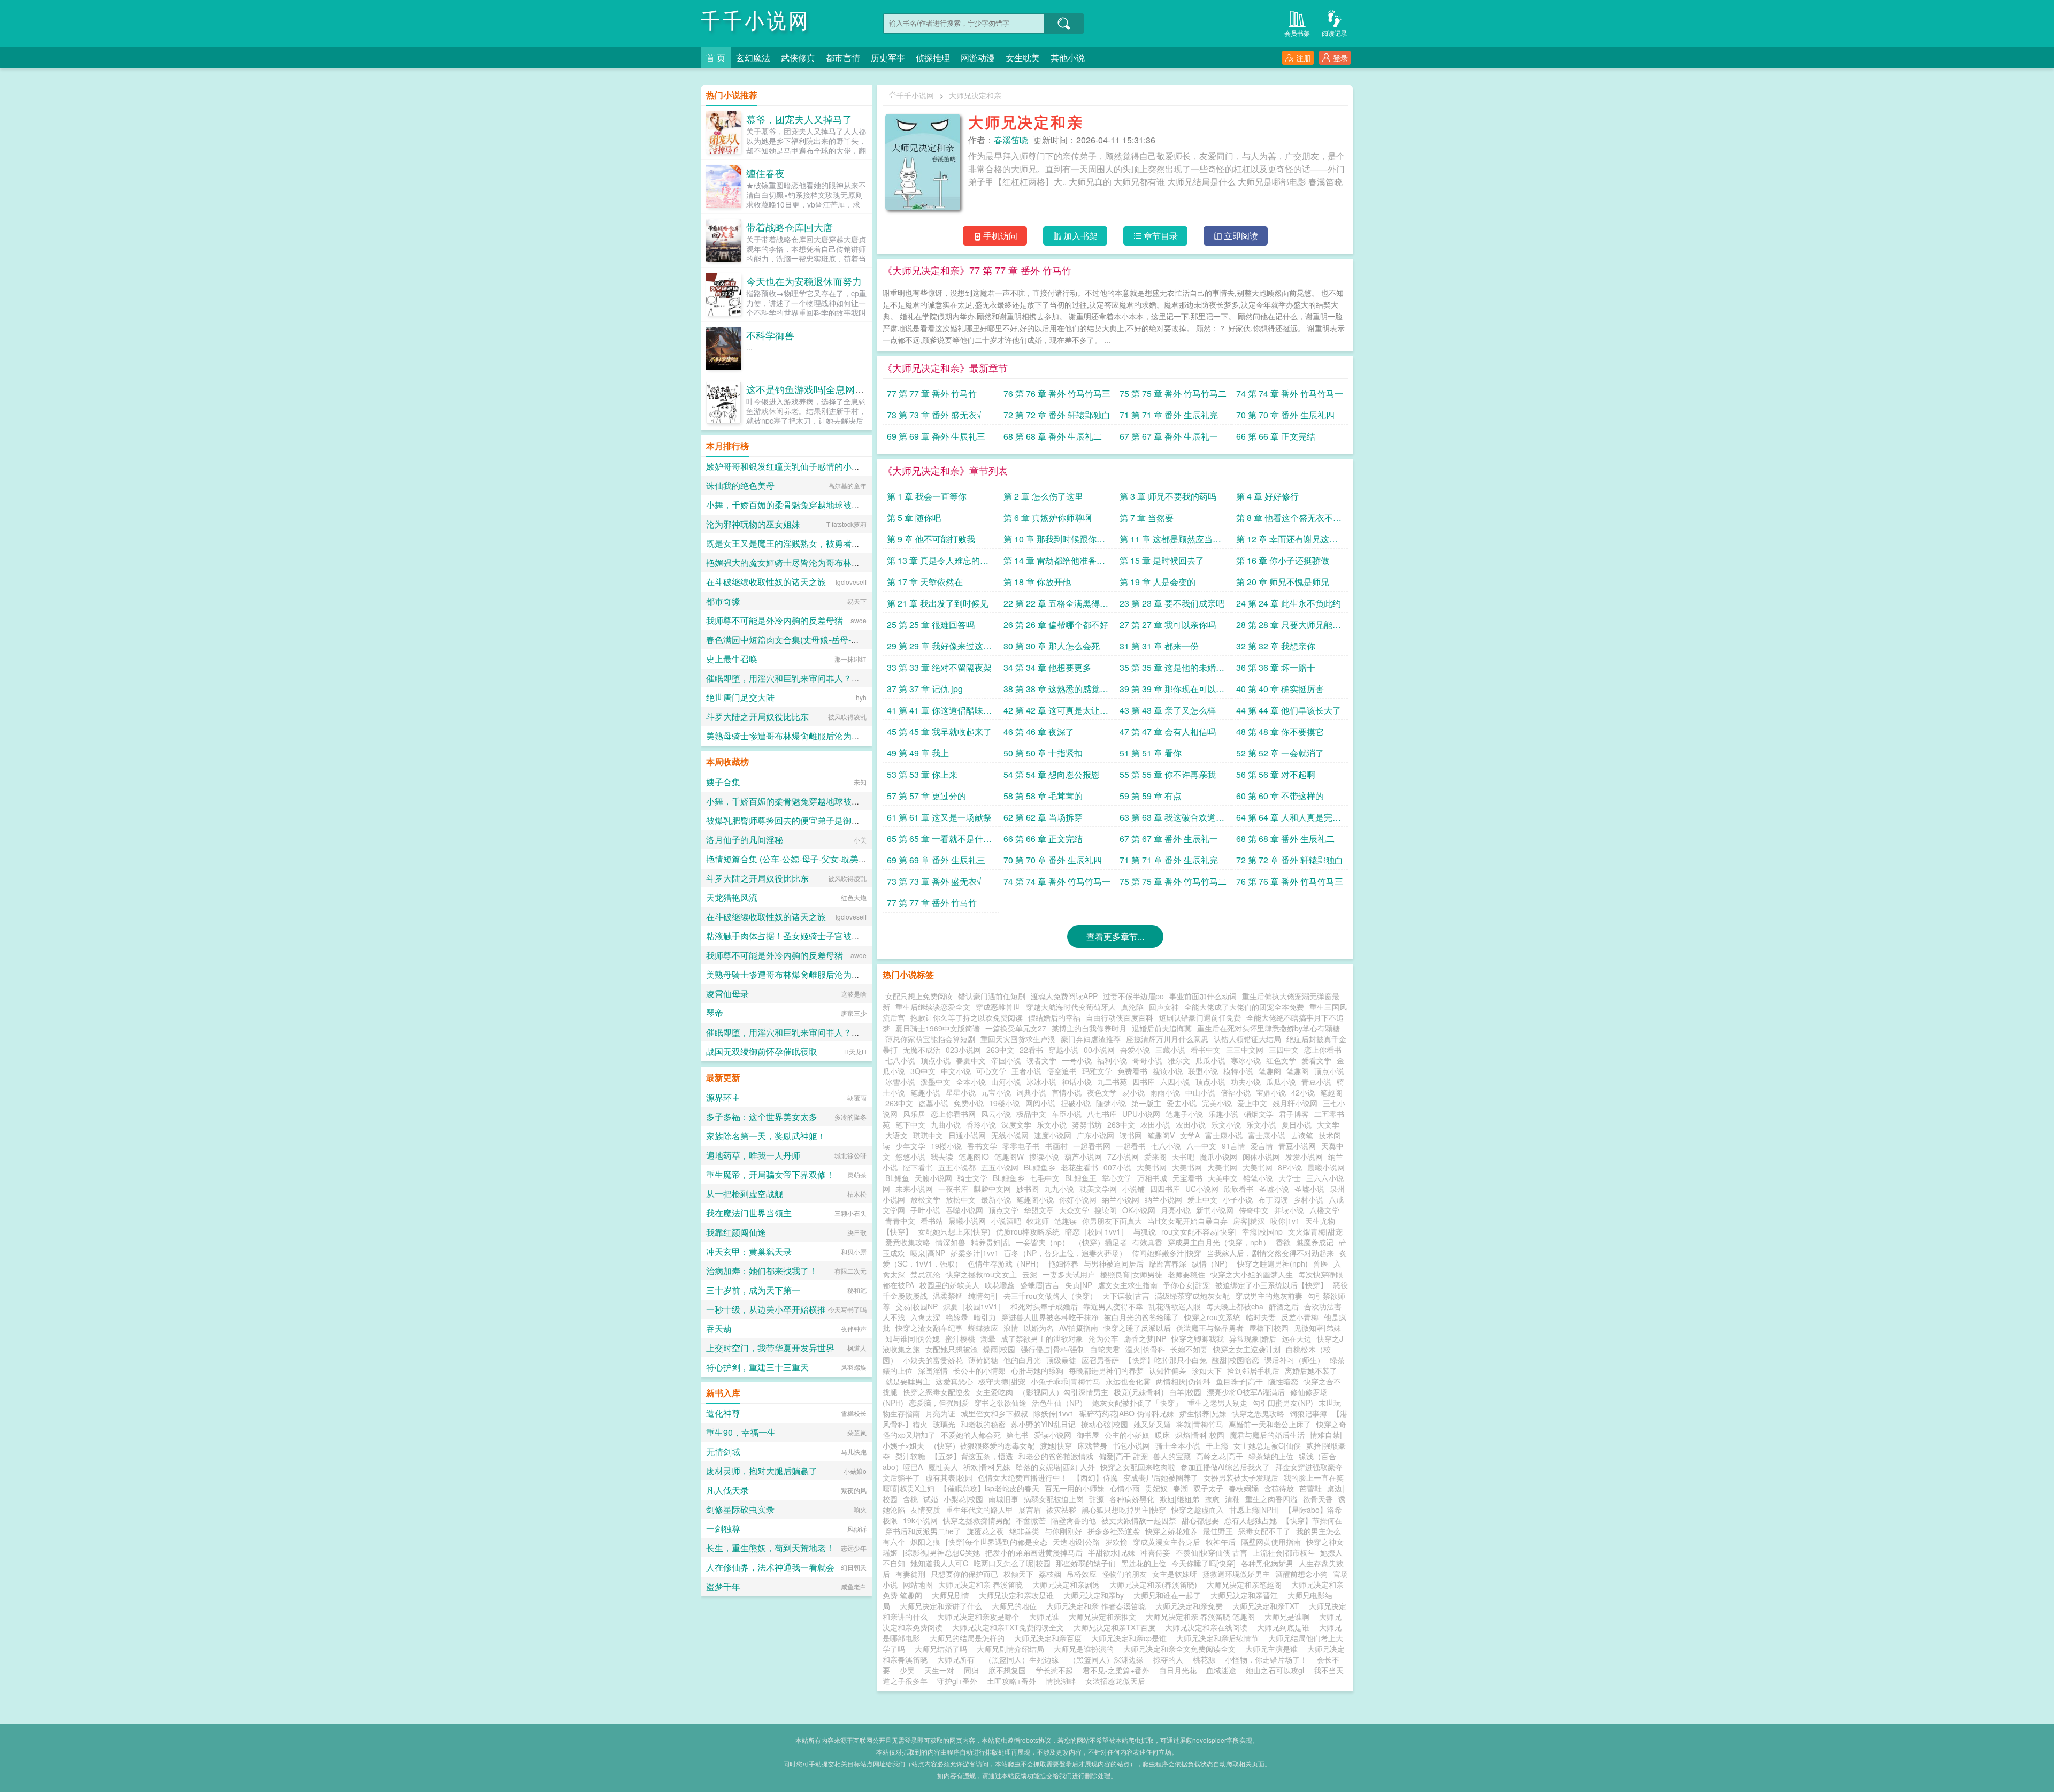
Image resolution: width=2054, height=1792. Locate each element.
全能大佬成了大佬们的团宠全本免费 (1244, 1007)
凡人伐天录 (727, 1490)
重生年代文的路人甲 (979, 1510)
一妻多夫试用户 (1069, 1274)
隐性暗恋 (1283, 1381)
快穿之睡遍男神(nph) (1273, 1263)
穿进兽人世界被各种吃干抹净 (1050, 1317)
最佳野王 (1218, 1531)
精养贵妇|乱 (991, 1242)
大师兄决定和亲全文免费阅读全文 (1182, 1649)
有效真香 (1147, 1242)
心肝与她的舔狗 (1037, 1370)
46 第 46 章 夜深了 (1039, 732)
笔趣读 (1066, 1221)
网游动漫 (978, 58)
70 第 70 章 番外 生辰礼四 (1285, 415)
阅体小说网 (1261, 1157)
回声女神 (1164, 1007)
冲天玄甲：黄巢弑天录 (749, 1251)
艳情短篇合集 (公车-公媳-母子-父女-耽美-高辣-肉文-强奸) (813, 859)
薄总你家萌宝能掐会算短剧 (930, 1039)
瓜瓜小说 (1210, 1060)
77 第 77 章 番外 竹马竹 (932, 393)
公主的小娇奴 (1127, 1435)
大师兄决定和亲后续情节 (1220, 1638)
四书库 (1144, 1082)
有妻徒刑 (910, 1574)
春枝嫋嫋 (1244, 1488)
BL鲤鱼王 (1081, 1178)
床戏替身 (1092, 1445)
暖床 (1162, 1435)
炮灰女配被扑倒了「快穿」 (1137, 1403)
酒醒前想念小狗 (1301, 1574)
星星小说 (961, 1092)
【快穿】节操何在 (1312, 1520)
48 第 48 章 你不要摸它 (1280, 732)
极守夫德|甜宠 (1002, 1381)
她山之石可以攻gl (1275, 1670)
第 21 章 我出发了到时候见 (938, 603)
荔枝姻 (1050, 1574)
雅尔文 (1179, 1060)
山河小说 (1006, 1082)
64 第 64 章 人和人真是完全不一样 (1289, 819)
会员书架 (1297, 33)
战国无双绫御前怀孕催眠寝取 (762, 1051)
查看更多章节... (1115, 936)
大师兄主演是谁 (1274, 1649)
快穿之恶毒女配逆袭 (937, 1392)
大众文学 (1074, 1210)
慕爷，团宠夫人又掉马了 (799, 119)
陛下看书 (918, 1167)
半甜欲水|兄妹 (1112, 1552)
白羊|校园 (1185, 1392)
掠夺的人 (1168, 1659)
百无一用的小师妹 (1075, 1488)
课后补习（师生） (1294, 1360)
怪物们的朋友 (1124, 1574)
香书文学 (982, 1146)
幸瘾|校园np (1262, 1231)
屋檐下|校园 (1269, 1328)
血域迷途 (1221, 1670)
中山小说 (1200, 1092)
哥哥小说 (1147, 1060)
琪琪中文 (928, 1135)
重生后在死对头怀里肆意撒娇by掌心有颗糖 (1269, 1028)
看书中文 (1206, 1050)
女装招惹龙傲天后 (1115, 1681)
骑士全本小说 (1178, 1445)
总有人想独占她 (1251, 1520)
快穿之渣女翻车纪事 (929, 1328)
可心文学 (991, 1071)
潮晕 (988, 1338)
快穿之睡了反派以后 (1137, 1328)
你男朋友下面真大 (1112, 1221)
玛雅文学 (1097, 1071)
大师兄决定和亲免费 (1191, 1606)
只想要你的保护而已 (964, 1574)
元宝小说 (996, 1092)
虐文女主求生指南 (1128, 1285)
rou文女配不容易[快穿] (1199, 1231)
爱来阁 (1155, 1157)
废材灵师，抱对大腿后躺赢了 (762, 1471)
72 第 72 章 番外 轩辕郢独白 (1057, 415)
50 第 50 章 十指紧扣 (1043, 753)
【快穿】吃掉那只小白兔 (1166, 1360)
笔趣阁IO (974, 1157)
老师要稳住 (1186, 1274)
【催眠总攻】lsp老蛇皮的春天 (990, 1488)
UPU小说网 (1141, 1114)
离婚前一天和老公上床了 (1270, 1424)
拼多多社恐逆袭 (1114, 1531)
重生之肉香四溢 (1271, 1499)
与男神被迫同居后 (1114, 1263)
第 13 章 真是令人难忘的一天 (938, 562)
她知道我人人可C (939, 1563)
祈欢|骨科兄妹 (987, 1467)
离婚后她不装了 (1311, 1370)
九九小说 (1059, 1189)
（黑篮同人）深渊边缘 (1106, 1659)
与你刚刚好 (1063, 1531)
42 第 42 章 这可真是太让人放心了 (1056, 712)
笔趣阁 (1270, 1071)
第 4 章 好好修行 (1267, 496)
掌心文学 (1117, 1178)
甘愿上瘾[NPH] (1254, 1510)
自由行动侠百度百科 (1120, 1017)
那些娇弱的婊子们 (1086, 1563)
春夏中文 (971, 1060)
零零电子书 (1021, 1146)
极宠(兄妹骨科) (1139, 1392)
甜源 (1097, 1499)
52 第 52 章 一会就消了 (1280, 753)
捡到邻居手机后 (1253, 1370)
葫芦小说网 (1083, 1157)
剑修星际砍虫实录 (740, 1509)
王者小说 (1026, 1071)
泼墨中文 (936, 1082)
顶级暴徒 (1061, 1360)
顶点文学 (1003, 1210)
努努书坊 (1087, 1124)
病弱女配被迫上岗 (1054, 1499)
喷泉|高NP (928, 1253)
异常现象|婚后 (1253, 1338)
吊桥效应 (1082, 1574)
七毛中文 (1045, 1178)
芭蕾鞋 (1310, 1488)
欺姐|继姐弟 (1179, 1499)
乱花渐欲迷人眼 (1175, 1306)
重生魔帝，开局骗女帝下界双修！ (770, 1174)
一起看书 (1131, 1146)
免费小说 (969, 1103)
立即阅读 (1241, 236)
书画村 (1056, 1146)
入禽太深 (925, 1317)
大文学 (1328, 1124)
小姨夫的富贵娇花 (933, 1360)
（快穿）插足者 (1101, 1242)
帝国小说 (1006, 1060)
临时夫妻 (1261, 1317)
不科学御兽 (770, 335)
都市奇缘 (723, 601)
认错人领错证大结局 (1247, 1039)
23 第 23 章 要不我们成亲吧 (1172, 603)
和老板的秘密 (983, 1424)
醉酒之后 (1284, 1306)
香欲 (1283, 1242)
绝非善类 (1024, 1531)
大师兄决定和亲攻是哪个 (980, 1617)
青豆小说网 (1297, 1146)
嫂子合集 (723, 782)
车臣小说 (1067, 1114)
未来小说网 (914, 1189)
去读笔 (1302, 1135)
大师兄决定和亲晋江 (1246, 1595)
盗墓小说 (933, 1103)
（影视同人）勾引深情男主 (1063, 1392)
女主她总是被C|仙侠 (1267, 1445)
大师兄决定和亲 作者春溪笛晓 (1098, 1606)
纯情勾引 (983, 1296)
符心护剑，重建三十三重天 (757, 1367)
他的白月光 (1022, 1360)
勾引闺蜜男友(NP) (1283, 1403)
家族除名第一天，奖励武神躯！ (766, 1136)
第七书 (1017, 1435)
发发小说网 (1304, 1157)
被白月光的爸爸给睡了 (1141, 1317)
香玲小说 (981, 1124)
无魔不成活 (922, 1050)
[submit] (1064, 24)
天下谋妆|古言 (1126, 1296)
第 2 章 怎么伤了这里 (1043, 496)
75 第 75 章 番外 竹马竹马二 (1173, 393)
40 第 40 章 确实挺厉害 (1280, 689)
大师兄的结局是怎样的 (969, 1638)
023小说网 (963, 1050)
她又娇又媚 (1152, 1424)
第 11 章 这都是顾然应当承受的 (1170, 541)
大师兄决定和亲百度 (1050, 1638)
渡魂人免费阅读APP (1064, 996)
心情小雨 (1125, 1488)
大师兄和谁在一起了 (1169, 1595)
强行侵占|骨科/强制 (1053, 1349)
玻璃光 (944, 1424)
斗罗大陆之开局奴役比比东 (757, 717)
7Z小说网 (1123, 1157)
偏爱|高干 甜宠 (1123, 1456)
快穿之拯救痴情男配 (977, 1520)
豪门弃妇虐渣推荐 (1091, 1039)
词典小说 (1031, 1092)
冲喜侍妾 (1155, 1552)
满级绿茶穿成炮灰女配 (1192, 1296)
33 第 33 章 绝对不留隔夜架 (939, 667)
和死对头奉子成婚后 (1044, 1306)
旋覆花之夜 (985, 1531)
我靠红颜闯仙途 (736, 1232)
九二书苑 (1112, 1082)
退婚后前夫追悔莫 (1162, 1028)
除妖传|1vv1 (1054, 1413)
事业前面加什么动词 (1203, 996)
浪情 (1011, 1328)
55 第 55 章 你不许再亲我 (1168, 774)
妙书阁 (1028, 1189)
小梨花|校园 (963, 1499)
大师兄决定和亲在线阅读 (1208, 1627)
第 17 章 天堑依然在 (925, 582)
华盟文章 (1039, 1210)
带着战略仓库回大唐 (790, 227)
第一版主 (1146, 1103)
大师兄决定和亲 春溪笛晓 (983, 1584)
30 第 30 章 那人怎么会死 (1052, 646)
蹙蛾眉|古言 (1040, 1285)
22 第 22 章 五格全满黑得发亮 (1056, 605)
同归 (971, 1670)
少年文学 (910, 1146)
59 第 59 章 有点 (1151, 796)
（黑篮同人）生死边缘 (1022, 1659)
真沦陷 (1132, 1007)
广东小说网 (1095, 1135)
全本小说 (971, 1082)
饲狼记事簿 (1308, 1413)
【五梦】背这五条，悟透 (972, 1456)
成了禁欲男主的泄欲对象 (1042, 1338)
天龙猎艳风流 (732, 897)
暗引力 (985, 1317)
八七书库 (1102, 1114)
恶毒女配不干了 (1264, 1531)
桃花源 (1204, 1659)
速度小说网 (1053, 1135)
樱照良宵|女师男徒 (1131, 1274)
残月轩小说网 (1295, 1103)
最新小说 (996, 1199)
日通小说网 (967, 1135)
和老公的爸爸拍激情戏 (1056, 1456)
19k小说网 (920, 1520)
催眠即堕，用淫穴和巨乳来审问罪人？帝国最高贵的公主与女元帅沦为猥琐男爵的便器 (869, 678)
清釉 (1232, 1499)
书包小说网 (1131, 1445)
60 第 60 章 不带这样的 (1280, 796)
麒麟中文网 (992, 1189)
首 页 (716, 58)
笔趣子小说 (1184, 1114)
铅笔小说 (1258, 1178)
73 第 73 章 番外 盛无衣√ (934, 415)
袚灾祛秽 (1061, 1510)
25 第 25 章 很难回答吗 (931, 625)
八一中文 (1201, 1146)
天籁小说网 (933, 1178)
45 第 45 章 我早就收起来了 (939, 732)
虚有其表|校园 (949, 1477)
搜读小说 (1168, 1071)
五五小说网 (1000, 1167)
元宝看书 (1187, 1178)
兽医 (1321, 1263)
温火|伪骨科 (1145, 1349)
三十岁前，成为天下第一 (753, 1290)
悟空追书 (1062, 1071)
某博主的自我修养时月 (1089, 1028)
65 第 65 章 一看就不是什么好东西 (939, 840)
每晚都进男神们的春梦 (1106, 1370)
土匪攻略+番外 (1011, 1681)
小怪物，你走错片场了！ (1266, 1659)
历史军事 (888, 58)
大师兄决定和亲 (975, 95)
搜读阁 (1106, 1210)
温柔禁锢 (948, 1296)
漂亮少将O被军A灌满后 (1246, 1392)
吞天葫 (719, 1328)
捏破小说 (1076, 1103)
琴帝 (715, 1013)
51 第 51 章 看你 (1151, 753)
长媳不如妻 (1189, 1349)
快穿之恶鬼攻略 (1258, 1413)
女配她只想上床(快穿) (954, 1231)
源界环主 (723, 1097)
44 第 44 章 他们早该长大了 (1289, 710)
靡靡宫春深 (1168, 1263)
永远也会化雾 (1128, 1381)
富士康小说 (1224, 1135)
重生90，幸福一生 (741, 1432)
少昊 (907, 1670)
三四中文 (1284, 1050)
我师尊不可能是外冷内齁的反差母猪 (775, 620)
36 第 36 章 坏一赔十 (1276, 667)
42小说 (1303, 1092)
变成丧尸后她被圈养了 (1161, 1477)
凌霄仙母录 (727, 994)
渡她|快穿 (1056, 1445)
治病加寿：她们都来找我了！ (762, 1271)
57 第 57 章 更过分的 (926, 796)
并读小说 (1289, 1210)
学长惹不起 (1054, 1670)
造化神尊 (723, 1413)
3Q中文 (923, 1071)
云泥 (1030, 1274)
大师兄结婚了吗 (943, 1649)
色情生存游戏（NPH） (1005, 1263)
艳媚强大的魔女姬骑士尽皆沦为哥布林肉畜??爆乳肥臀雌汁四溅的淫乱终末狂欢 (856, 562)
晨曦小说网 (1326, 1167)
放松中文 (961, 1199)
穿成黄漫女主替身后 (1167, 1542)
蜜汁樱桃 (960, 1338)
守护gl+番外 (957, 1681)
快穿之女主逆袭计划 (1247, 1349)
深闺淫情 (933, 1370)
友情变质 (925, 1510)
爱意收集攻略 (908, 1242)
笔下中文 (910, 1124)
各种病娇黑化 (1132, 1499)
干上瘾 (1217, 1445)
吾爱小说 (1135, 1050)
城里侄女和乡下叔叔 (994, 1413)
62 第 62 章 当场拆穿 (1043, 817)
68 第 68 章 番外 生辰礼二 (1053, 436)
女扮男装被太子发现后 (1241, 1477)
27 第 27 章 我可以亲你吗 (1168, 625)
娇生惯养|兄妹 (1203, 1413)
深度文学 (1016, 1124)
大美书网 (1152, 1167)
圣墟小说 (1274, 1189)
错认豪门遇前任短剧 (992, 996)
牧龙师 (1038, 1221)
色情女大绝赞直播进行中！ (1023, 1477)
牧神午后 (1221, 1542)
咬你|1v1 (1285, 1221)
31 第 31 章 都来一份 (1159, 646)
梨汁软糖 (910, 1456)
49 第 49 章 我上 (918, 753)
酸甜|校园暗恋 (1236, 1360)
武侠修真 (798, 58)
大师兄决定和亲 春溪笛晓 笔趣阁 (1202, 1617)
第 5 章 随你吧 (914, 518)
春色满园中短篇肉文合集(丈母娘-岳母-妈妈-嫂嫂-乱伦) (808, 640)
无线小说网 (1010, 1135)
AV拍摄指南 (1079, 1328)
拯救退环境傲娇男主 (1236, 1574)
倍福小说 (1236, 1092)
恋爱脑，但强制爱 (939, 1403)
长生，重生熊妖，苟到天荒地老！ (770, 1548)
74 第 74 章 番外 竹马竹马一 (1290, 393)
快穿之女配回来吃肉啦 (1138, 1467)
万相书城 (1152, 1178)
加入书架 (1080, 236)
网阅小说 (1040, 1103)
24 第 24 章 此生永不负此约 (1289, 603)
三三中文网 (1245, 1050)
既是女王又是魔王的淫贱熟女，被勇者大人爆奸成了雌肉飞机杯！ (830, 543)
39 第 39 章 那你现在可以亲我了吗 (1172, 691)
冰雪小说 (900, 1082)
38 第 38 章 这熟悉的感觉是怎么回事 (1056, 691)
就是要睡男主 (908, 1381)
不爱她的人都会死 (971, 1435)
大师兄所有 (958, 1659)
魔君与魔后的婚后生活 (1267, 1435)
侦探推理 (933, 58)
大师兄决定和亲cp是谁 (1131, 1638)
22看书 (1031, 1050)
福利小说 (1112, 1060)
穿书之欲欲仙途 (1000, 1403)
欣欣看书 (1239, 1189)
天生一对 (939, 1670)
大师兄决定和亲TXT (1268, 1606)
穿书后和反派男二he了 (923, 1531)
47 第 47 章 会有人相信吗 (1168, 732)
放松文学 (925, 1199)
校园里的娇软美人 (949, 1285)
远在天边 (1297, 1338)
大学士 (1290, 1178)
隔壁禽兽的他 (1074, 1520)
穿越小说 (1063, 1050)
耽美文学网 (1098, 1189)
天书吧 (1183, 1157)
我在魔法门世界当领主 (749, 1213)
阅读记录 (1335, 33)
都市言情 (843, 58)
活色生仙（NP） (1059, 1403)
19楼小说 (1005, 1103)
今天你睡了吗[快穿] (1204, 1563)
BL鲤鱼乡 (1040, 1167)
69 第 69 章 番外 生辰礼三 (936, 436)
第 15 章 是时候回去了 (1162, 560)
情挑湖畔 (1061, 1681)
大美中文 (1223, 1178)
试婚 (931, 1499)
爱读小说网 (1053, 1435)
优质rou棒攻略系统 (1028, 1231)
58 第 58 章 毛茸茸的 (1043, 796)
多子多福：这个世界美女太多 (762, 1117)
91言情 (1233, 1146)
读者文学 (1041, 1060)
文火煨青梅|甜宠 (1315, 1231)
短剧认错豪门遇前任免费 (1200, 1017)
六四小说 (1175, 1082)
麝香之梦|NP (1145, 1338)
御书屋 (1088, 1435)
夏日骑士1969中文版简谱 (938, 1028)
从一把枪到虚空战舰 (745, 1194)
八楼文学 (1324, 1210)
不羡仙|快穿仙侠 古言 (1212, 1552)
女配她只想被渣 (952, 1349)
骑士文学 (972, 1178)
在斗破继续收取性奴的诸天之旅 (766, 582)
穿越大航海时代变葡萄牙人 (1071, 1007)
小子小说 (1238, 1199)
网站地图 (918, 1584)
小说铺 (1133, 1189)
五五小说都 (957, 1167)
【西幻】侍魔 (1095, 1477)
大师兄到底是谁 (1285, 1627)
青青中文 (900, 1221)
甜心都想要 (1200, 1520)
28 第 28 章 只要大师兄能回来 (1289, 626)
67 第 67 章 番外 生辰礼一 (1169, 436)
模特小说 (1238, 1071)
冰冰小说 (1041, 1082)
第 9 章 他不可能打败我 (931, 539)
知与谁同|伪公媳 (913, 1338)
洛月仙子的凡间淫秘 (745, 840)
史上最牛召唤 (732, 659)
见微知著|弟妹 (1317, 1328)
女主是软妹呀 (1175, 1574)
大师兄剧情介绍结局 (1013, 1649)
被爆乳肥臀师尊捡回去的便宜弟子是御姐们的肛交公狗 (809, 820)
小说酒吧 (1006, 1221)
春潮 (1181, 1488)
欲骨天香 (1318, 1499)
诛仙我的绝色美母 (740, 485)
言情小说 (1067, 1092)
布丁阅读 (1273, 1199)
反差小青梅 (1300, 1317)
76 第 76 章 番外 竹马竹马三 (1057, 393)
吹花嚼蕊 (1000, 1285)
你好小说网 (1078, 1199)
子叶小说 (925, 1210)
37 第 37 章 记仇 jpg (925, 689)
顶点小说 (936, 1060)
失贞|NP (1079, 1285)
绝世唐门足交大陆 (740, 697)
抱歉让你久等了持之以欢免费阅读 (967, 1017)
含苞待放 (1279, 1488)
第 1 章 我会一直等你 (927, 496)
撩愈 (1212, 1499)
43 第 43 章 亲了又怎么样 (1168, 710)
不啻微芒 (1031, 1520)
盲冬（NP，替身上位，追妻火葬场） (1065, 1253)
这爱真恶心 (954, 1381)
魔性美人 (943, 1467)
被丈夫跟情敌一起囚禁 (1139, 1520)
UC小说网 (1202, 1189)
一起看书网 (1092, 1146)
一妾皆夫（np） (1043, 1242)
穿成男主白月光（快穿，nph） (1219, 1242)
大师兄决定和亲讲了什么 (943, 1606)
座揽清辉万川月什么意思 (1167, 1039)
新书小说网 (1215, 1210)
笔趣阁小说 (1035, 1199)
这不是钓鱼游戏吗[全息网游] (807, 389)
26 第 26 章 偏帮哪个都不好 (1056, 625)
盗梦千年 (723, 1586)
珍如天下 (1207, 1370)
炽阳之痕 (925, 1542)
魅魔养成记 (1315, 1242)
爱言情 (1262, 1146)
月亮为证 (940, 1413)
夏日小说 (1297, 1124)
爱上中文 (1252, 1103)
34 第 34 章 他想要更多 (1047, 667)
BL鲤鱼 (897, 1178)
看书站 (932, 1221)
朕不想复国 (1007, 1670)
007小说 (1117, 1167)
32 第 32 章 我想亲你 (1276, 646)
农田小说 (1155, 1124)
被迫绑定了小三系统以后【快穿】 (1271, 1285)
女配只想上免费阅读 (919, 996)
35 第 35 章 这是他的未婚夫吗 (1172, 669)
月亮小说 (1176, 1210)
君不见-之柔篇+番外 (1116, 1670)
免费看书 (1132, 1071)
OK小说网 (1139, 1210)
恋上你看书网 (953, 1114)
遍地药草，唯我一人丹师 (753, 1155)
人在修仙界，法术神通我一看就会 (770, 1567)
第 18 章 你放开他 (1037, 582)
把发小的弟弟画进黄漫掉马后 (1034, 1552)
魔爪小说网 (1218, 1157)
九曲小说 (946, 1124)
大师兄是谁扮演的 (1086, 1649)
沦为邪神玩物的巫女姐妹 (753, 524)
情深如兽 (951, 1242)
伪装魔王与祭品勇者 (1210, 1328)
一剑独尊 (723, 1529)
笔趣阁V (1161, 1135)
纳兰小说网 (1121, 1199)
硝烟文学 (1259, 1114)
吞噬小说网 (964, 1210)
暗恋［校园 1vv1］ (1097, 1231)
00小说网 (1099, 1050)
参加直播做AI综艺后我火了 (1225, 1467)
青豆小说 (1316, 1082)
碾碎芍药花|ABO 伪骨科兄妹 (1127, 1413)
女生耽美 (1023, 58)
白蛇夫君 (1105, 1349)
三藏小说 (1170, 1050)
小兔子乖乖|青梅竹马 (1066, 1381)
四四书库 (1165, 1189)
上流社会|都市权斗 (1284, 1552)
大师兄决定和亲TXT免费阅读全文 (1010, 1627)
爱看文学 (1316, 1060)
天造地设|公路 (1076, 1542)
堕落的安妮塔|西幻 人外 (1055, 1467)
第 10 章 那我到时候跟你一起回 (1054, 541)
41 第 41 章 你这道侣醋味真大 (939, 712)
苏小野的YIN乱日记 (1043, 1424)
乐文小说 (1052, 1124)
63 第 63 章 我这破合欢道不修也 (1172, 819)
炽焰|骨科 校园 (1200, 1435)
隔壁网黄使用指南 (1271, 1542)
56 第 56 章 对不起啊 (1276, 774)
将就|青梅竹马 (1200, 1424)
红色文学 (1281, 1060)
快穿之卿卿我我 (1198, 1338)
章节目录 (1161, 236)
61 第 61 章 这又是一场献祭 (939, 817)
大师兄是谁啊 (1289, 1617)
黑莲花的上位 (1144, 1563)
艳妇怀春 (1063, 1263)
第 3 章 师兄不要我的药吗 (1168, 496)
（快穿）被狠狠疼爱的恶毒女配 (982, 1445)
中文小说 (956, 1071)
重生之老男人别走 (1217, 1403)
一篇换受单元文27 (1016, 1028)
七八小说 (900, 1060)
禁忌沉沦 (925, 1274)
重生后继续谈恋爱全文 (933, 1007)
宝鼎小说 (1271, 1092)
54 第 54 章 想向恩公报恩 (1052, 774)
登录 (1340, 58)
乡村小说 (1308, 1199)
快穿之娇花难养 (1171, 1531)
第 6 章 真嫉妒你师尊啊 (1048, 518)
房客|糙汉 (1249, 1221)
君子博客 (1294, 1114)
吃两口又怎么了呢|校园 (1012, 1563)
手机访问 (1000, 236)
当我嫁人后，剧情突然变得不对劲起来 (1270, 1253)
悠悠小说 (910, 1157)
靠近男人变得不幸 (1113, 1306)
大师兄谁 (1046, 1617)
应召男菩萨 (1100, 1360)
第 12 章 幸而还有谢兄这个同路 (1287, 541)
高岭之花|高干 (1220, 1456)
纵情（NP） (1212, 1263)
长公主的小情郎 (979, 1370)
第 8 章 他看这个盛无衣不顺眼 (1289, 519)
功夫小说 (1246, 1082)
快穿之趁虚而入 (1198, 1510)
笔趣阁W (1009, 1157)
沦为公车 (1103, 1338)
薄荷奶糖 (983, 1360)
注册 (1304, 58)
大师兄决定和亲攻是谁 (1018, 1595)
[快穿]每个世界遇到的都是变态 (997, 1542)
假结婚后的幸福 (1054, 1017)
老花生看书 (1079, 1167)
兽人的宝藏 (1172, 1456)
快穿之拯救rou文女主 (981, 1274)
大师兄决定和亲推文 (1105, 1617)
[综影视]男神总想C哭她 (941, 1552)
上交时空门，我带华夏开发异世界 (770, 1348)
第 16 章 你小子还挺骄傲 (1283, 560)
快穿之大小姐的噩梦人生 (1252, 1274)
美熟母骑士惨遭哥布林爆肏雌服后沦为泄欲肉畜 (796, 736)
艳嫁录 (957, 1317)
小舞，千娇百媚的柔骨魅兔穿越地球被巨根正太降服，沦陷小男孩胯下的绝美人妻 (860, 505)
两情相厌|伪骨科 (1183, 1381)
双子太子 (1208, 1488)
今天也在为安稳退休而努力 (804, 281)
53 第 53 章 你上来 (922, 774)
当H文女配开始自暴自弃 (1187, 1221)
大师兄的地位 (1016, 1606)
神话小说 (1077, 1082)
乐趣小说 (1223, 1114)
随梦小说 (1111, 1103)
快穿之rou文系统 (1212, 1317)
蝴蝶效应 (983, 1328)
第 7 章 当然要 (1147, 518)
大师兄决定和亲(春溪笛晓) (1155, 1584)
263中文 (1000, 1050)
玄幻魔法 (753, 58)
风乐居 (914, 1114)
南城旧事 (1003, 1499)
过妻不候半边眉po (1133, 996)
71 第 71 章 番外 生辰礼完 (1169, 415)
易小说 (1133, 1092)
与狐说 (1145, 1231)
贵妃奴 (1156, 1488)
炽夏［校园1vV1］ (974, 1306)
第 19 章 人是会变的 (1158, 582)
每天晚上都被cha (1235, 1306)
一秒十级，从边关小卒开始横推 (766, 1309)
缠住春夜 (765, 173)
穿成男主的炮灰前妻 (1269, 1296)
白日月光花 (1178, 1670)
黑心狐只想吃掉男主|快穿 (1124, 1510)
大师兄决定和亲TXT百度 (1117, 1627)
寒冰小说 (1246, 1060)
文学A (1190, 1135)
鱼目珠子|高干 (1239, 1381)
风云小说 (996, 1114)
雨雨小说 (1165, 1092)
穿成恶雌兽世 (998, 1007)
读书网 (1131, 1135)
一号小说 (1077, 1060)
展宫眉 (1030, 1510)
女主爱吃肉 (994, 1392)
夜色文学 (1102, 1092)
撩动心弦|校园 (1105, 1424)
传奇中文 (1254, 1210)
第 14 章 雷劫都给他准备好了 (1054, 562)
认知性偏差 (1168, 1370)
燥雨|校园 (999, 1349)
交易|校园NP (917, 1306)
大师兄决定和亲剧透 (1068, 1584)
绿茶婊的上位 (1271, 1456)
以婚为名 (1039, 1328)
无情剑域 (723, 1452)
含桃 (910, 1499)
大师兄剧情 (953, 1595)
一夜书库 (953, 1189)
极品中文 (1031, 1114)
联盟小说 (1203, 1071)
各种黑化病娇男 (1267, 1563)
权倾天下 (1018, 1574)
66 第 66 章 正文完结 (1276, 436)
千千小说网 (756, 21)
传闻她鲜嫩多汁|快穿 (1167, 1253)
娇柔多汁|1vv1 (975, 1253)
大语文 (896, 1135)
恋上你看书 (1323, 1050)
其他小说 (1068, 58)
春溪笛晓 (1011, 140)
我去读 (942, 1157)
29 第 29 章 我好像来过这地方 (939, 648)
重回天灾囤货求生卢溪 (1018, 1039)
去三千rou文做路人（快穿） (1050, 1296)
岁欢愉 (1116, 1542)
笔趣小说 (925, 1092)
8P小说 (1290, 1167)
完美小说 (1217, 1103)
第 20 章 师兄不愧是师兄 (1283, 582)
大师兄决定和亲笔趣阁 (1246, 1584)
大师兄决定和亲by (1096, 1595)
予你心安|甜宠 (1186, 1285)
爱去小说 (1182, 1103)
